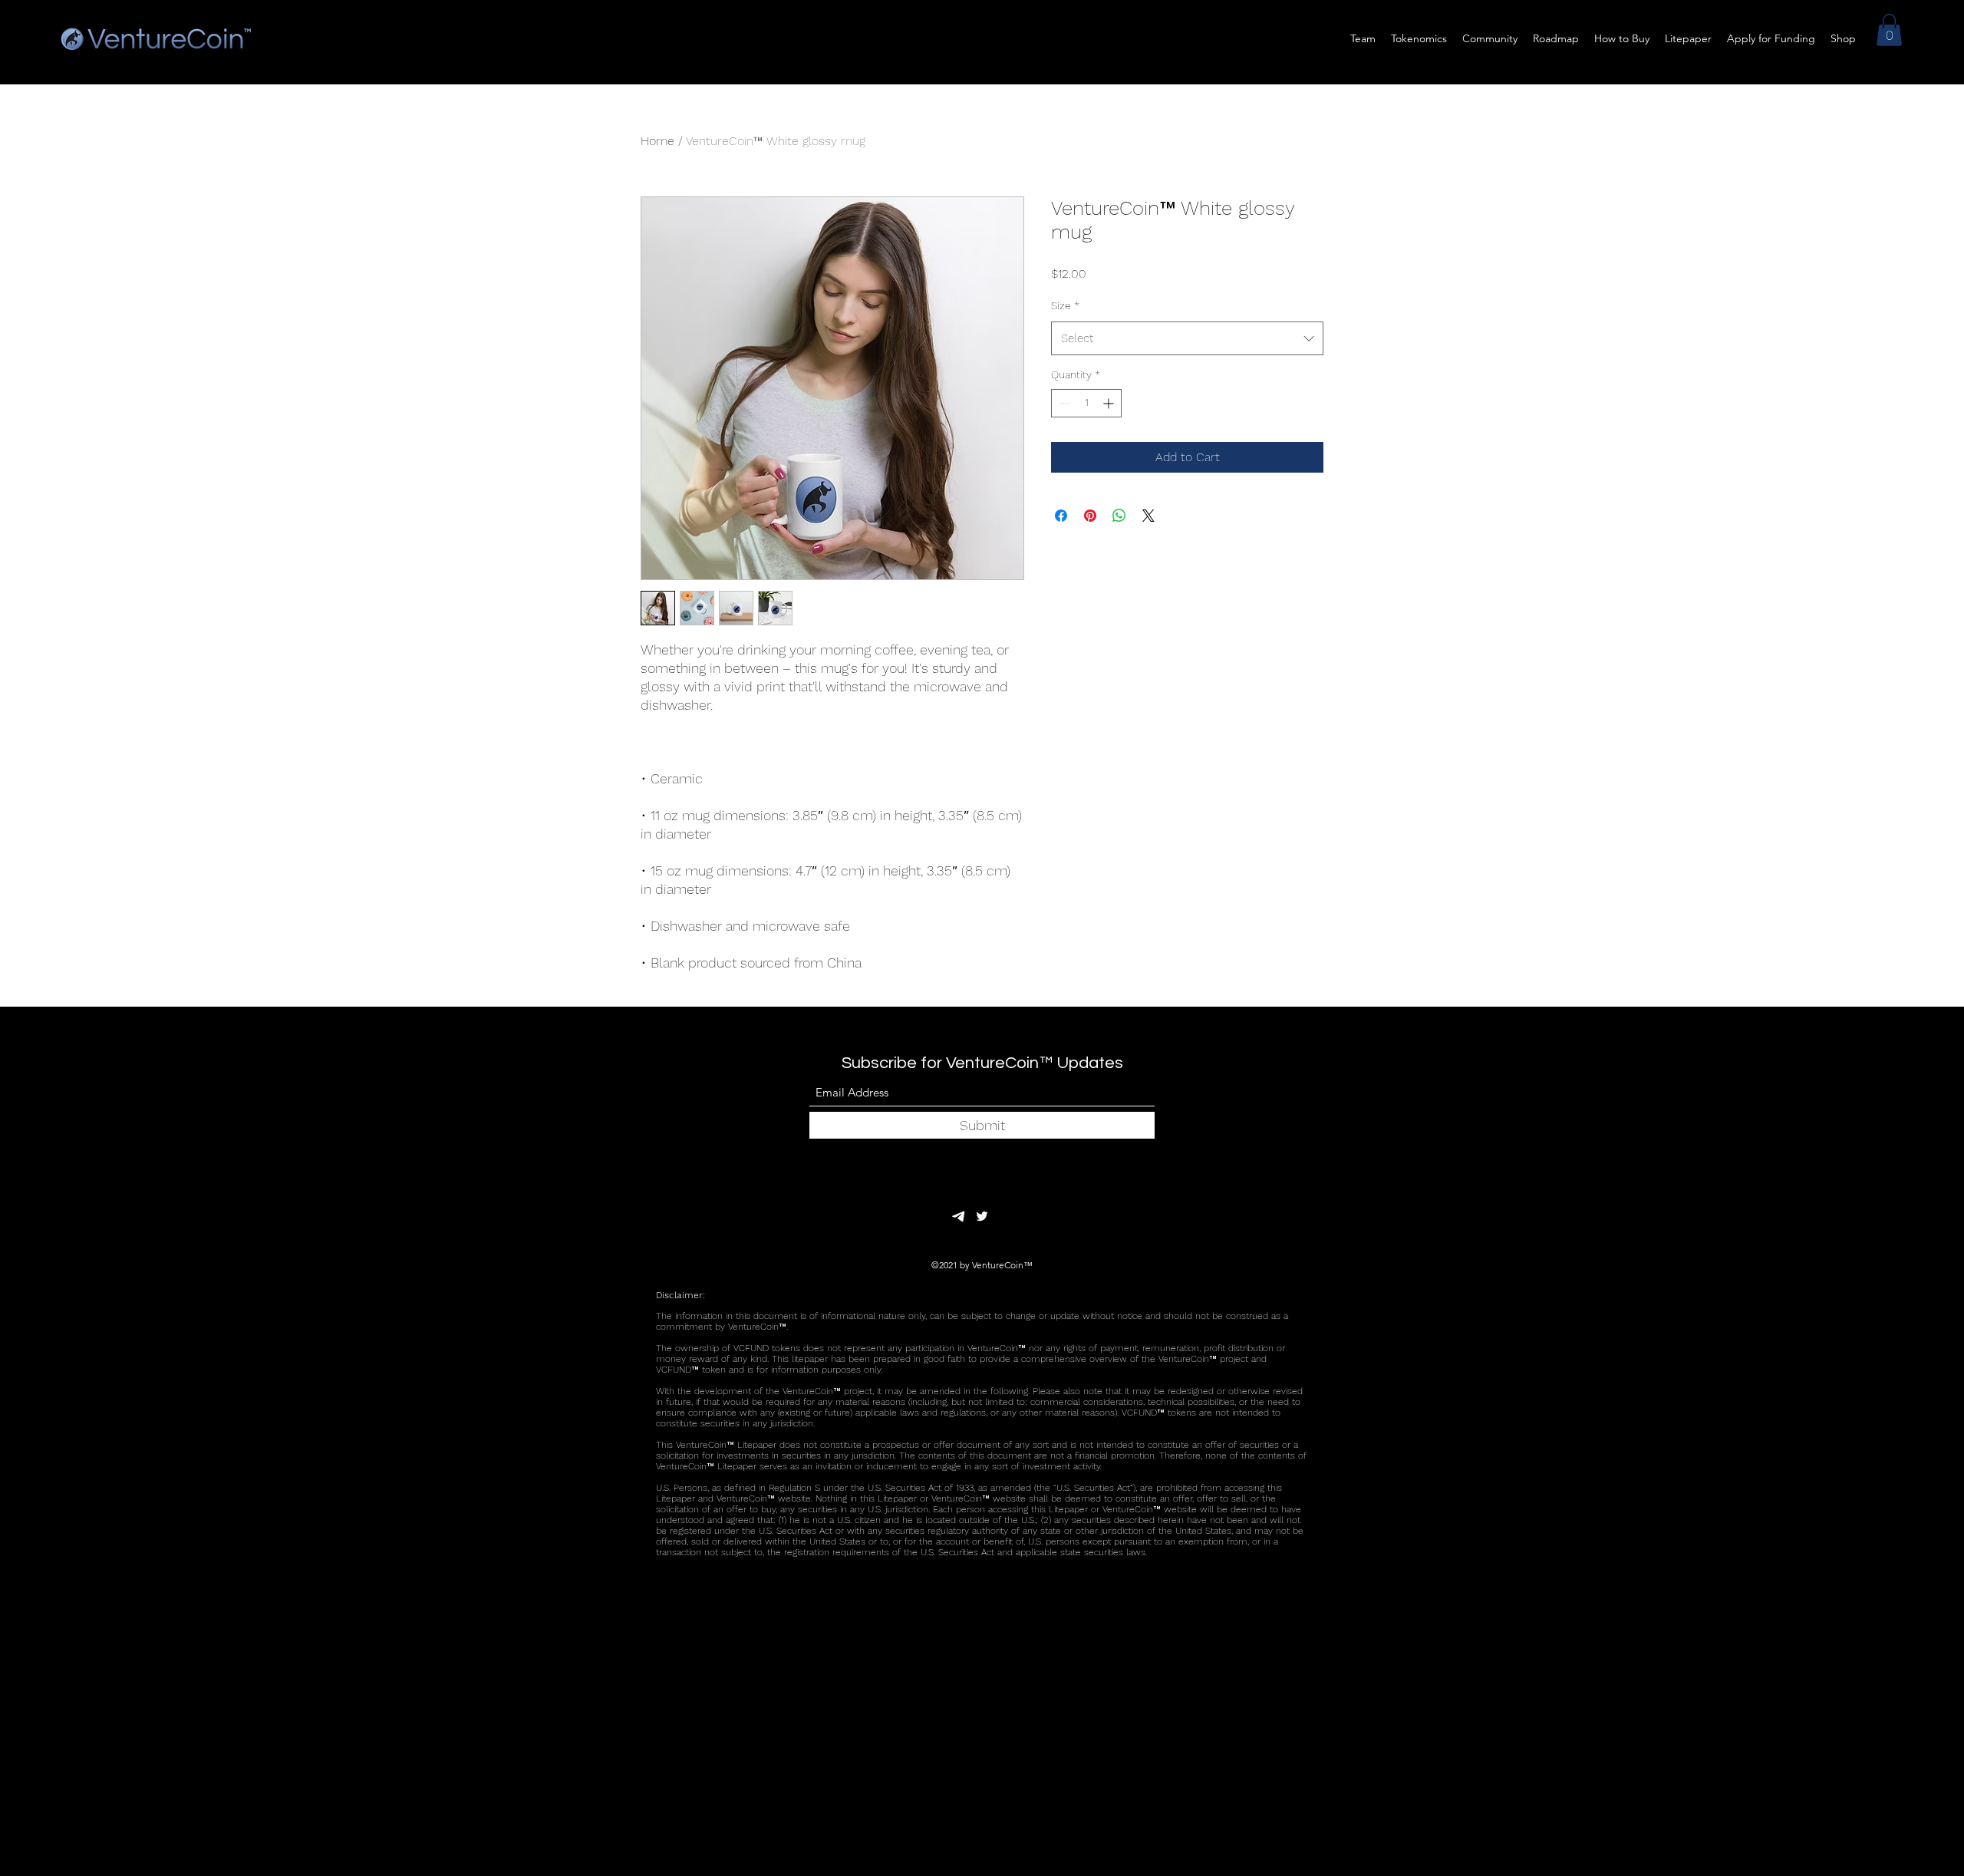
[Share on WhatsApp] (1119, 516)
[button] (1889, 30)
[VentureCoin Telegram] (959, 1216)
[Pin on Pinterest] (1090, 516)
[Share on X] (1148, 516)
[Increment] (1110, 403)
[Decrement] (1063, 403)
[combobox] (1187, 338)
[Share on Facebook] (1061, 516)
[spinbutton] (1086, 403)
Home (657, 141)
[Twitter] (982, 1216)
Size (1065, 305)
